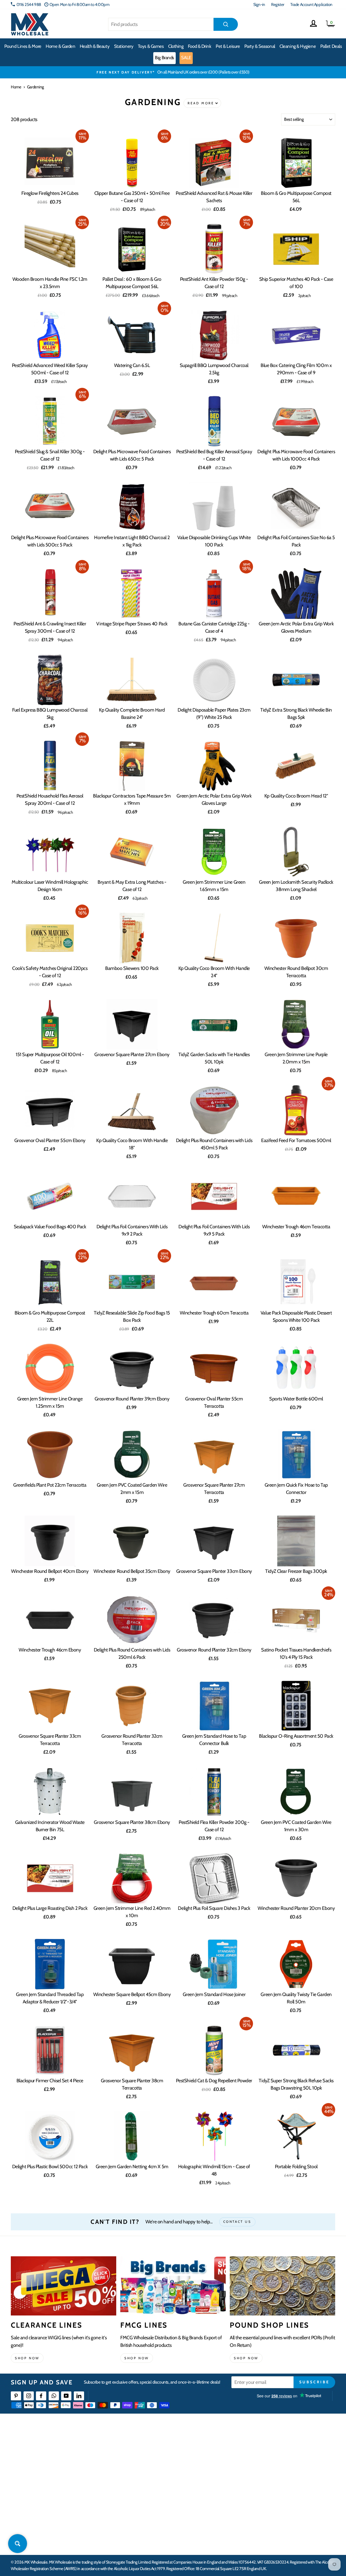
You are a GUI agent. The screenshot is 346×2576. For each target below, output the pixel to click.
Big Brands (164, 58)
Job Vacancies (278, 2495)
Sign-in (259, 4)
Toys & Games (151, 46)
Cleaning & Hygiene (298, 46)
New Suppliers (279, 2504)
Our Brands (204, 2465)
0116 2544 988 (29, 4)
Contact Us (276, 2445)
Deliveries (131, 2465)
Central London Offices (286, 2475)
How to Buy (132, 2455)
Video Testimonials (210, 2455)
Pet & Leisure (228, 46)
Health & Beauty (95, 46)
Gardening (36, 87)
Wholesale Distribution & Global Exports (154, 2485)
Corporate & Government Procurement (154, 2475)
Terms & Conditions (138, 2495)
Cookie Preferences (283, 2514)
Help (127, 2445)
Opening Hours (280, 2455)
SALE (186, 58)
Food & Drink (200, 46)
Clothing (176, 46)
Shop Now (246, 2358)
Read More (201, 103)
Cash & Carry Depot (283, 2465)
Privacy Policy (134, 2504)
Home (16, 87)
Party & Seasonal (260, 46)
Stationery (124, 46)
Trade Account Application (311, 4)
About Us (202, 2445)
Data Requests (279, 2524)
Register (278, 4)
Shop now (27, 2358)
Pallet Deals (331, 46)
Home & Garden (60, 46)
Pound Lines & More (23, 46)
